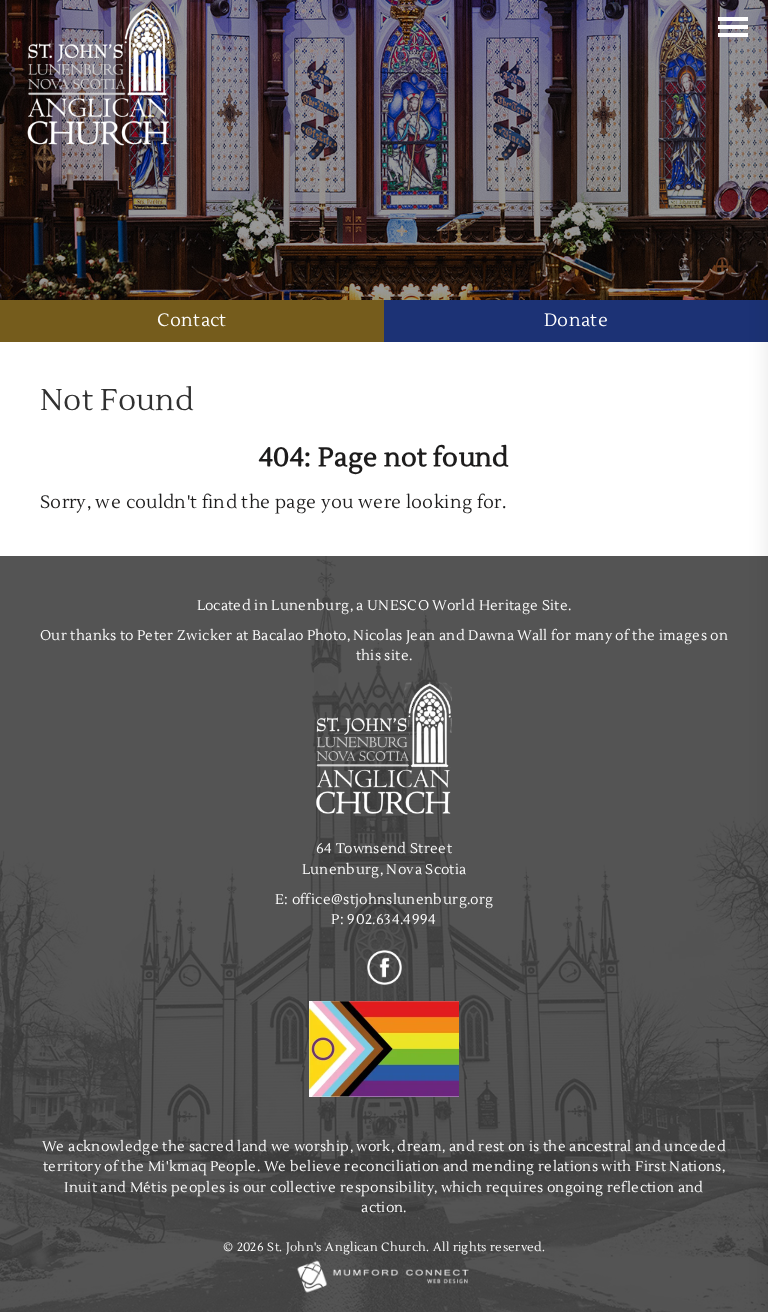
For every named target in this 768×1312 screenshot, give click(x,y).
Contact (191, 320)
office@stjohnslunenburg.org (393, 899)
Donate (576, 320)
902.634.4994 (391, 919)
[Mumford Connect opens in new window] (384, 1291)
